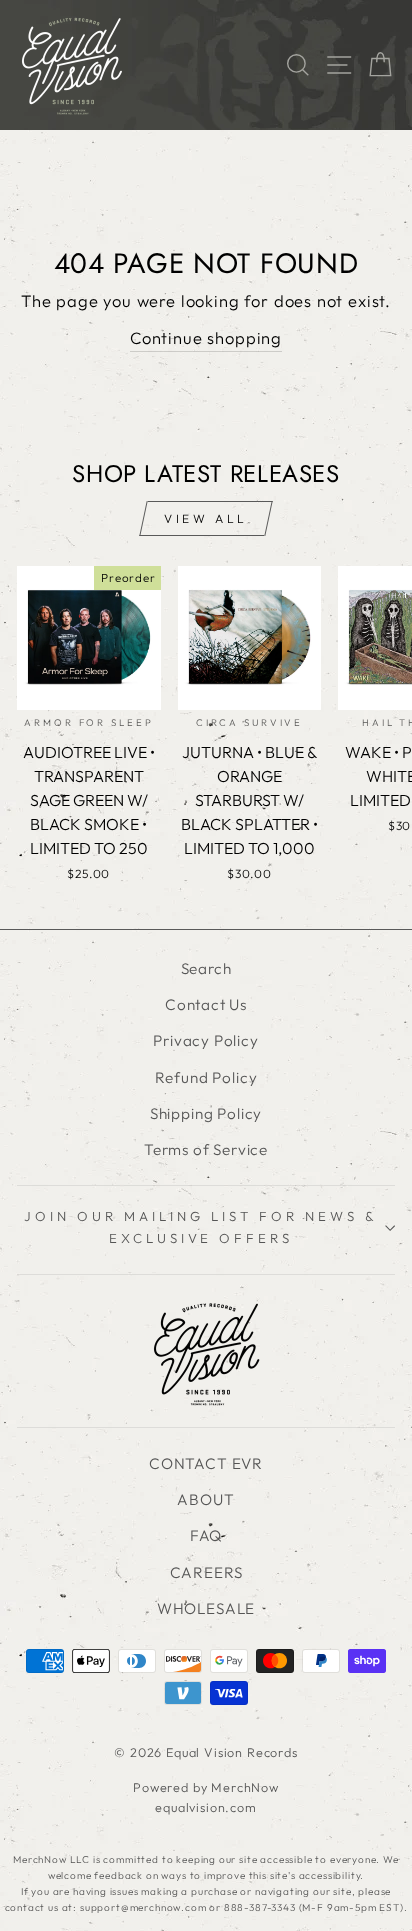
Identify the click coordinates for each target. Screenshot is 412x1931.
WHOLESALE (206, 1608)
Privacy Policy (206, 1040)
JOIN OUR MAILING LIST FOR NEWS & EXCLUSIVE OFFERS (200, 1226)
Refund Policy (206, 1077)
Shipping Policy (206, 1113)
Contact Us (206, 1004)
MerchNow (245, 1787)
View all (206, 518)
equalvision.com (205, 1807)
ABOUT (205, 1499)
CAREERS (206, 1572)
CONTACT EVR (206, 1463)
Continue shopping (206, 337)
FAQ (206, 1535)
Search (206, 968)
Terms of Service (206, 1149)
